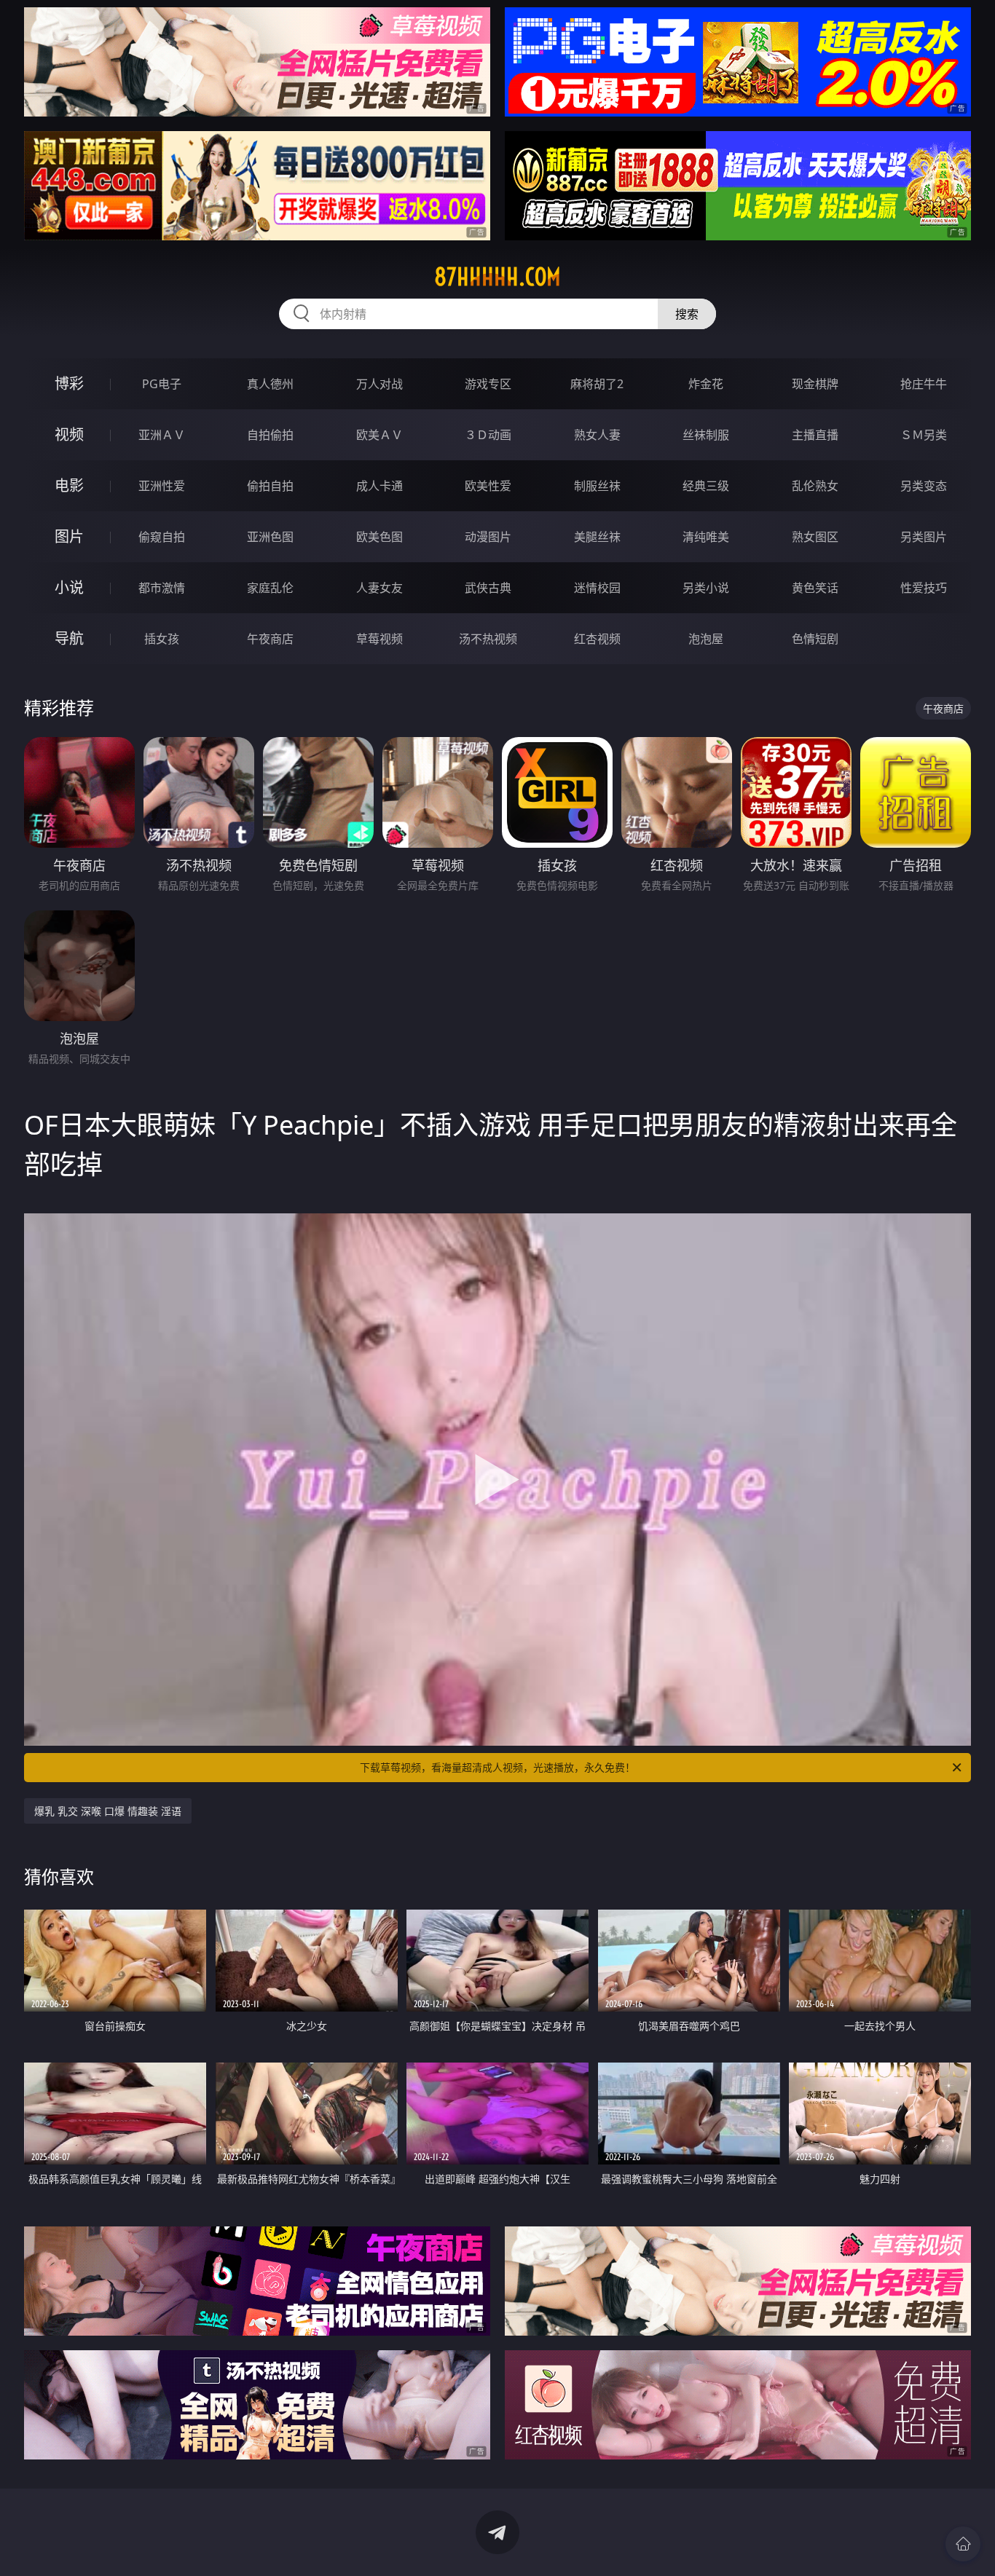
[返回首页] (963, 2544)
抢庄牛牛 (924, 384)
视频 (69, 434)
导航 (69, 638)
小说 (69, 587)
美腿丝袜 (597, 537)
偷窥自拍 (162, 537)
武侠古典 (488, 588)
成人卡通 (379, 486)
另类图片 (924, 537)
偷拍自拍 (270, 486)
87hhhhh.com (497, 277)
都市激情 (162, 588)
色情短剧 (815, 639)
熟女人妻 (597, 435)
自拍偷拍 (270, 435)
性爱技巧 (924, 588)
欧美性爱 (488, 486)
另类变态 (924, 486)
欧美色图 (379, 537)
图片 (69, 536)
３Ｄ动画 (488, 435)
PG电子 (162, 384)
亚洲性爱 (162, 486)
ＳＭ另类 (924, 435)
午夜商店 (270, 639)
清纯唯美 (706, 537)
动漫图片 (488, 537)
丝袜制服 (706, 435)
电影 (69, 485)
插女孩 (162, 639)
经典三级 (706, 486)
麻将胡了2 (597, 384)
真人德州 (270, 384)
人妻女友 (379, 588)
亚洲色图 (270, 537)
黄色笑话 (815, 588)
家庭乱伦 (270, 588)
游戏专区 (488, 384)
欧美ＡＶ (379, 435)
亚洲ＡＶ (162, 435)
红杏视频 (597, 639)
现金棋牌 (815, 384)
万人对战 (379, 384)
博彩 (69, 383)
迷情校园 (597, 588)
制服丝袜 (597, 486)
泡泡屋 (706, 639)
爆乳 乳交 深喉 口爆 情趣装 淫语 (108, 1811)
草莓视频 (379, 639)
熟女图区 (815, 537)
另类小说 (706, 588)
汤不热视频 (488, 639)
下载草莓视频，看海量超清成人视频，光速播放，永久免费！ (497, 1767)
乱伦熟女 (815, 486)
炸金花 (706, 384)
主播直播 (815, 435)
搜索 (687, 314)
